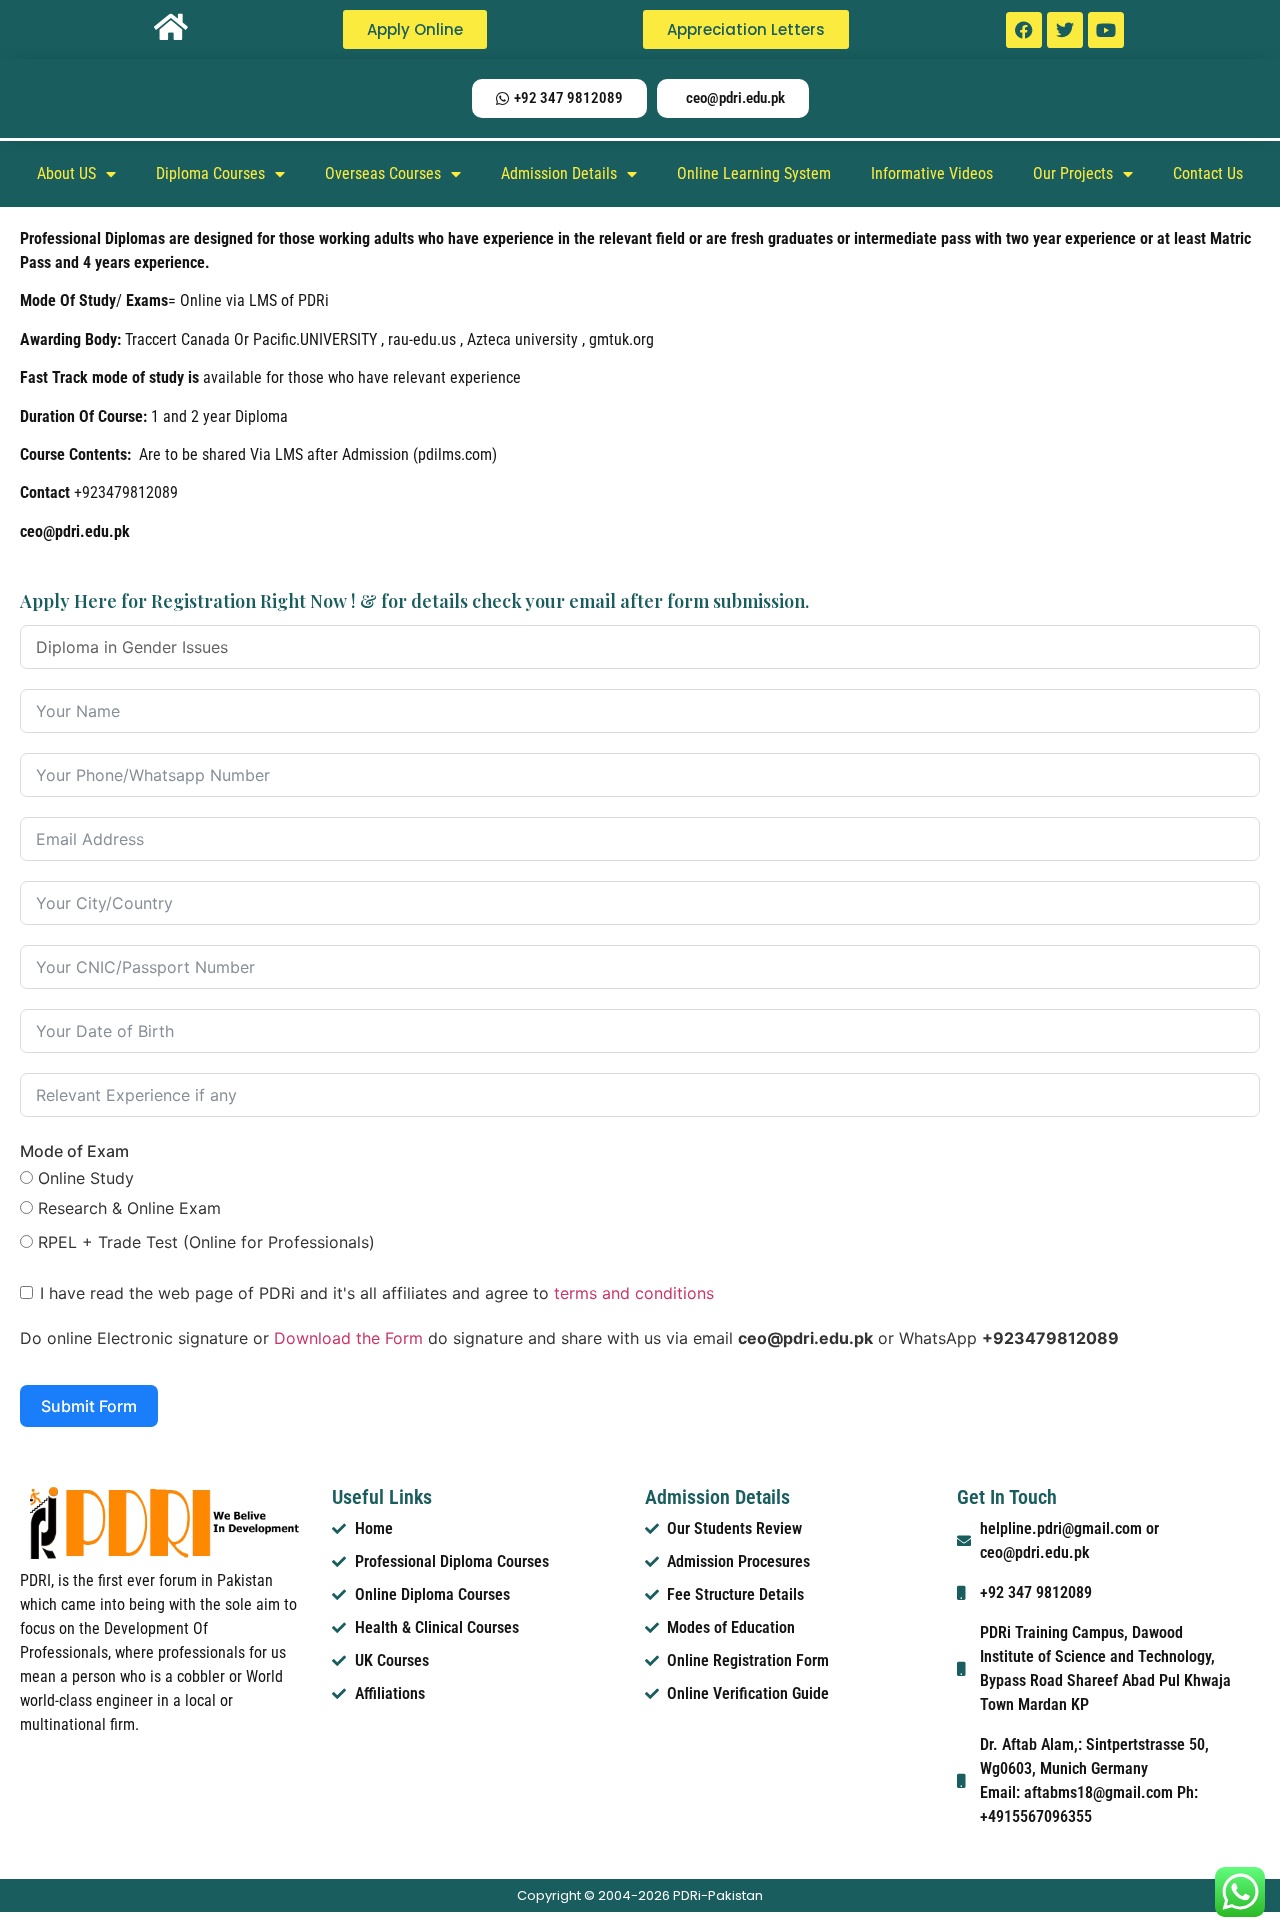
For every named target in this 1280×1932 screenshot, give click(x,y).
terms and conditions (634, 1293)
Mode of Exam (74, 1151)
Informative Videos (932, 173)
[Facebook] (1024, 30)
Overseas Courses (383, 173)
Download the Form (348, 1338)
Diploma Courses (210, 173)
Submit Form (89, 1406)
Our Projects (1073, 173)
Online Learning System (754, 173)
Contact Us (1208, 173)
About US (66, 173)
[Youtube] (1106, 30)
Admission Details (559, 173)
